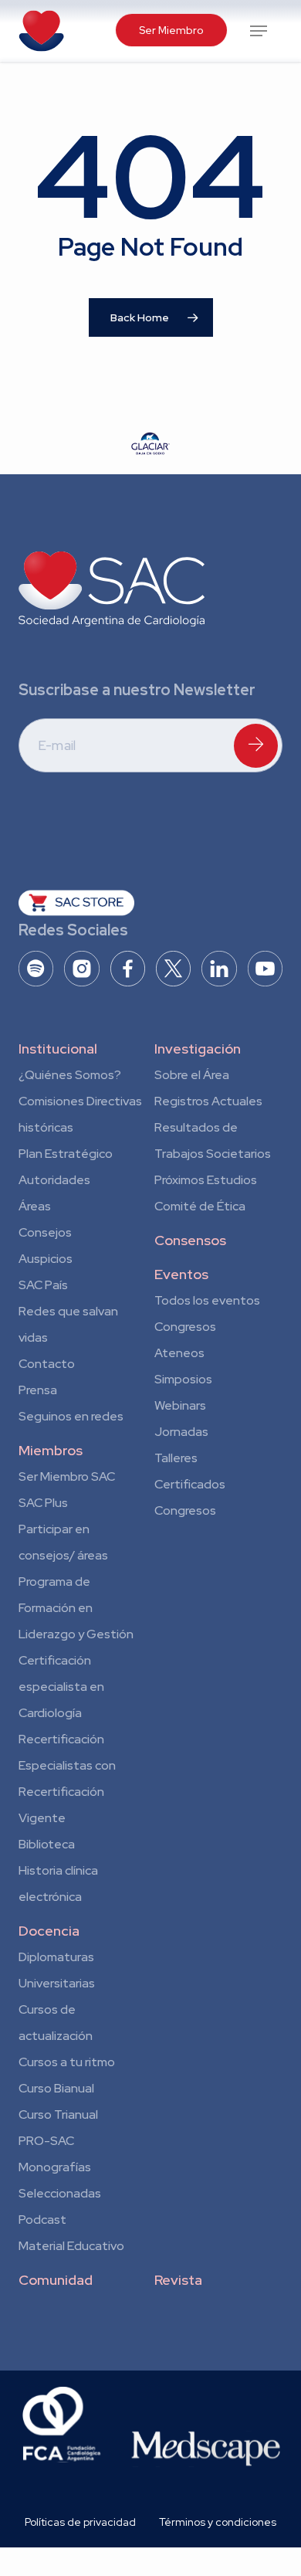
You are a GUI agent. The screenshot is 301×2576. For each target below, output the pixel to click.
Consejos (45, 1232)
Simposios (183, 1379)
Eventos (181, 1274)
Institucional (58, 1049)
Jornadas (181, 1432)
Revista (178, 2280)
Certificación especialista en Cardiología (61, 1687)
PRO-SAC (46, 2141)
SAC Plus (43, 1503)
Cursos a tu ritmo (67, 2062)
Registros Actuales (208, 1101)
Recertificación (61, 1739)
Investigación (198, 1049)
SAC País (43, 1285)
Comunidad (56, 2280)
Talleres (176, 1458)
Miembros (51, 1450)
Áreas (35, 1206)
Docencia (49, 1931)
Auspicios (46, 1259)
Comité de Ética (200, 1206)
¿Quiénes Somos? (70, 1075)
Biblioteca (47, 1844)
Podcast (42, 2220)
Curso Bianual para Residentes (56, 2091)
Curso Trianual (58, 2114)
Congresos (185, 1327)
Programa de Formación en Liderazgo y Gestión (76, 1608)
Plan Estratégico (66, 1154)
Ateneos (179, 1353)
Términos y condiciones (218, 2522)
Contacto (47, 1364)
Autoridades (54, 1180)
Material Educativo (71, 2246)
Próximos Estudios (206, 1180)
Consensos (190, 1240)
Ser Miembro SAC (67, 1476)
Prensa (38, 1390)
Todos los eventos (207, 1300)
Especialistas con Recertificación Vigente (67, 1792)
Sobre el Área (192, 1075)
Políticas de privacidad (80, 2522)
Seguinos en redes (71, 1416)
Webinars (180, 1405)
